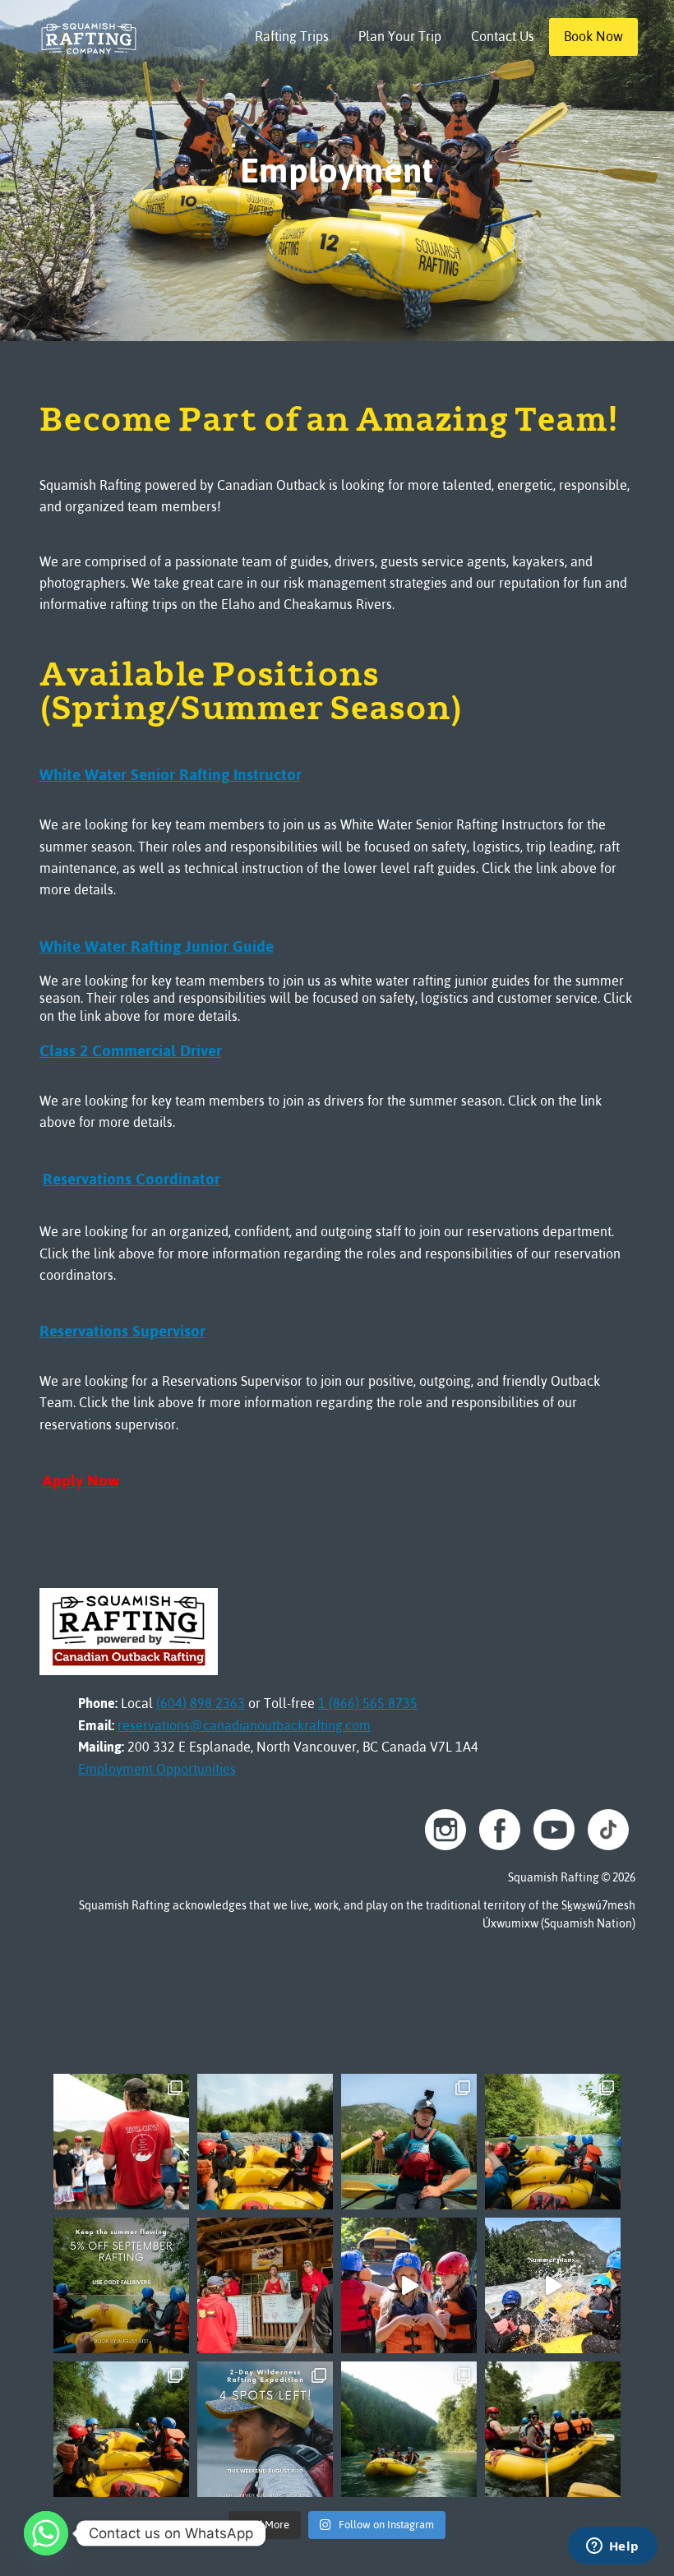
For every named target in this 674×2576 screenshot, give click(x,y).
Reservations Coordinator (132, 1179)
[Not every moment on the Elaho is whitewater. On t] (409, 2142)
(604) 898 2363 (201, 1703)
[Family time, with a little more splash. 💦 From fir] (265, 2142)
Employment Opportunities (157, 1769)
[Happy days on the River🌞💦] (409, 2285)
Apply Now (81, 1481)
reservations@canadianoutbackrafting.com (244, 1725)
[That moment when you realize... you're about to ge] (121, 2429)
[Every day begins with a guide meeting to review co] (265, 2285)
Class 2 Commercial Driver (131, 1051)
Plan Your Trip (400, 36)
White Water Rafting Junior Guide (157, 946)
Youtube (554, 1830)
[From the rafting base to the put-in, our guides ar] (121, 2142)
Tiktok (608, 1830)
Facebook (500, 1830)
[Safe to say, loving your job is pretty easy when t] (553, 2429)
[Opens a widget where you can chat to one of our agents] (612, 2547)
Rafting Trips (292, 36)
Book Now (593, 36)
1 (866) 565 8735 (368, 1703)
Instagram (445, 1830)
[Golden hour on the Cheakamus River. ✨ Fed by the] (409, 2429)
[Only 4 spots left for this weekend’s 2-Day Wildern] (265, 2429)
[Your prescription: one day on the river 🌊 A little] (553, 2142)
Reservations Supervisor (122, 1331)
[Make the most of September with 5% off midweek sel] (121, 2285)
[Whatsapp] (46, 2533)
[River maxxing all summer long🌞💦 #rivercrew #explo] (553, 2285)
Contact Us (503, 36)
